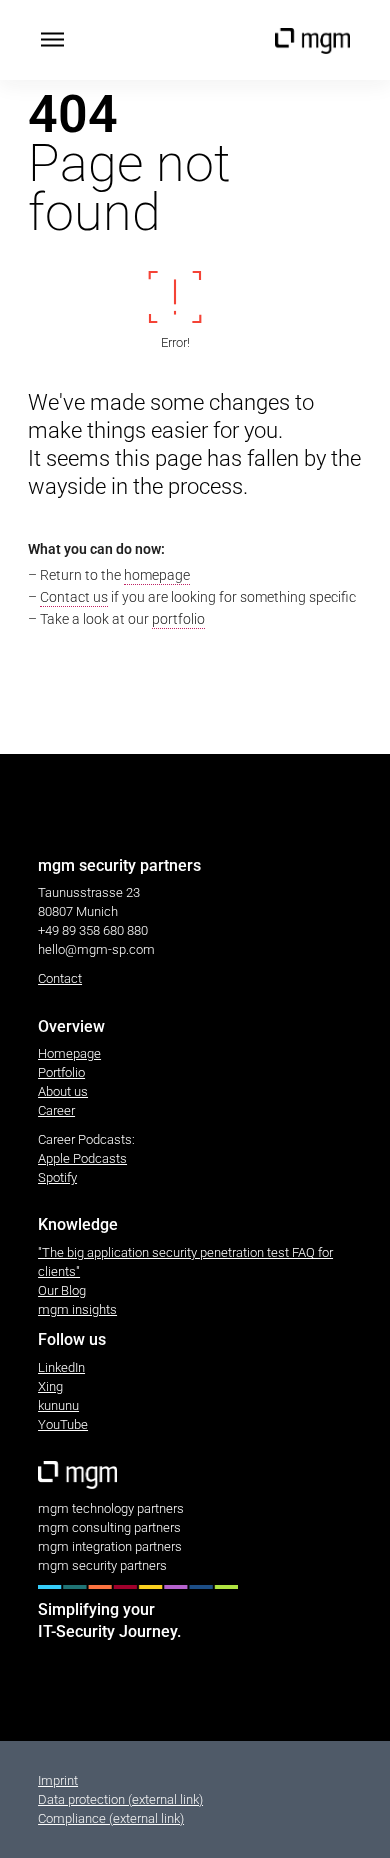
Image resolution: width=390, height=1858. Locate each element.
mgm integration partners (110, 1546)
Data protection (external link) (120, 1799)
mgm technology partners (111, 1508)
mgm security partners (102, 1565)
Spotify (57, 1177)
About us (63, 1091)
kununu (58, 1405)
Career (56, 1110)
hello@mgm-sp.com (96, 949)
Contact (60, 978)
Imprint (58, 1780)
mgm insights (77, 1309)
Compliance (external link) (111, 1818)
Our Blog (62, 1290)
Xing (50, 1386)
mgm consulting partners (109, 1527)
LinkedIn (61, 1367)
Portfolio (61, 1072)
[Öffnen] (52, 40)
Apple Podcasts (82, 1158)
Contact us (74, 597)
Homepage (69, 1053)
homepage (157, 575)
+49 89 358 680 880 (93, 930)
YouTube (63, 1424)
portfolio (178, 619)
